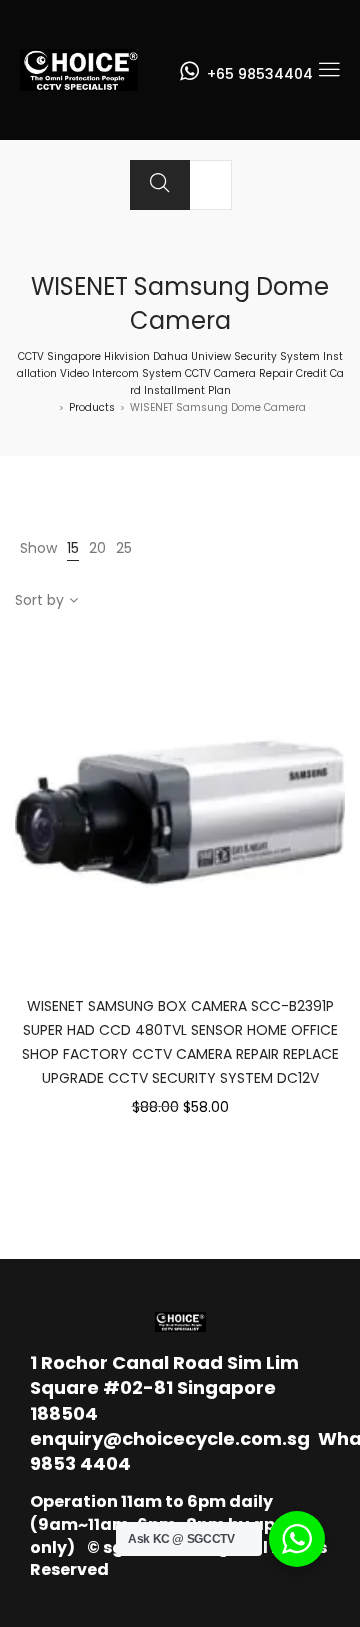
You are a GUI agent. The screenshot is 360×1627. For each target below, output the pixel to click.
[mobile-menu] (329, 70)
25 (124, 548)
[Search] (160, 185)
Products (92, 407)
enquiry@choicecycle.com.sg (170, 1438)
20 (97, 548)
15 (73, 548)
